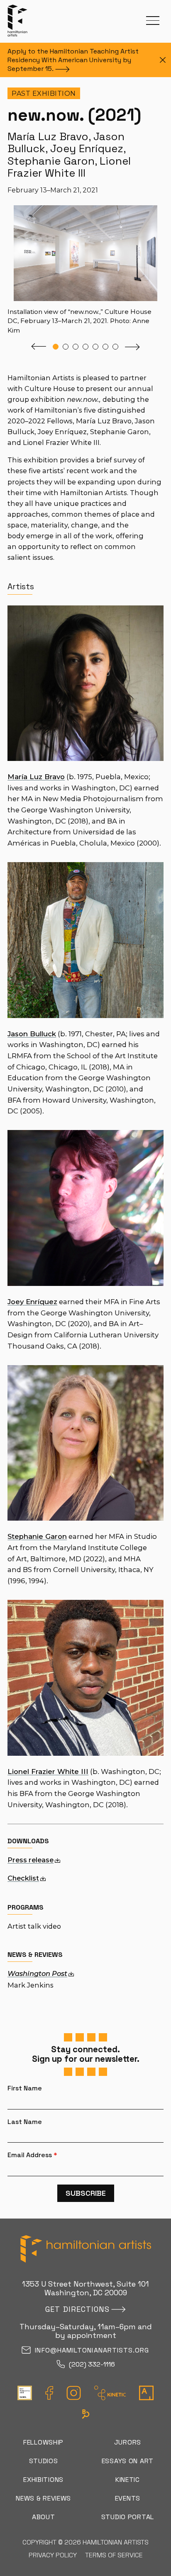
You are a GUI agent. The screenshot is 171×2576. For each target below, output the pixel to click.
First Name (25, 2088)
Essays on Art (128, 2461)
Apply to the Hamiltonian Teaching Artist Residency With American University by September (73, 60)
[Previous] (39, 347)
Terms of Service (114, 2555)
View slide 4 (85, 347)
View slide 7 (115, 347)
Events (128, 2498)
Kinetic (128, 2480)
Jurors (128, 2442)
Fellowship (43, 2442)
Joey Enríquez (32, 1302)
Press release (31, 1860)
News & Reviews (43, 2498)
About (44, 2517)
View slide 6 (105, 347)
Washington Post (37, 1973)
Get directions (77, 2309)
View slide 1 (56, 347)
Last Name (25, 2122)
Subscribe (86, 2193)
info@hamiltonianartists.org (92, 2351)
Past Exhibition (44, 94)
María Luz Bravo (36, 777)
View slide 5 (95, 347)
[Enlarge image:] (151, 211)
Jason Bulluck (32, 1034)
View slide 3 (76, 347)
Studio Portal (128, 2517)
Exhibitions (43, 2480)
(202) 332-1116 (92, 2365)
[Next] (132, 347)
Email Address (32, 2155)
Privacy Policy (53, 2555)
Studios (44, 2461)
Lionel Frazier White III (48, 1772)
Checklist (23, 1878)
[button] (153, 21)
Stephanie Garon (37, 1536)
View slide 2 (66, 347)
